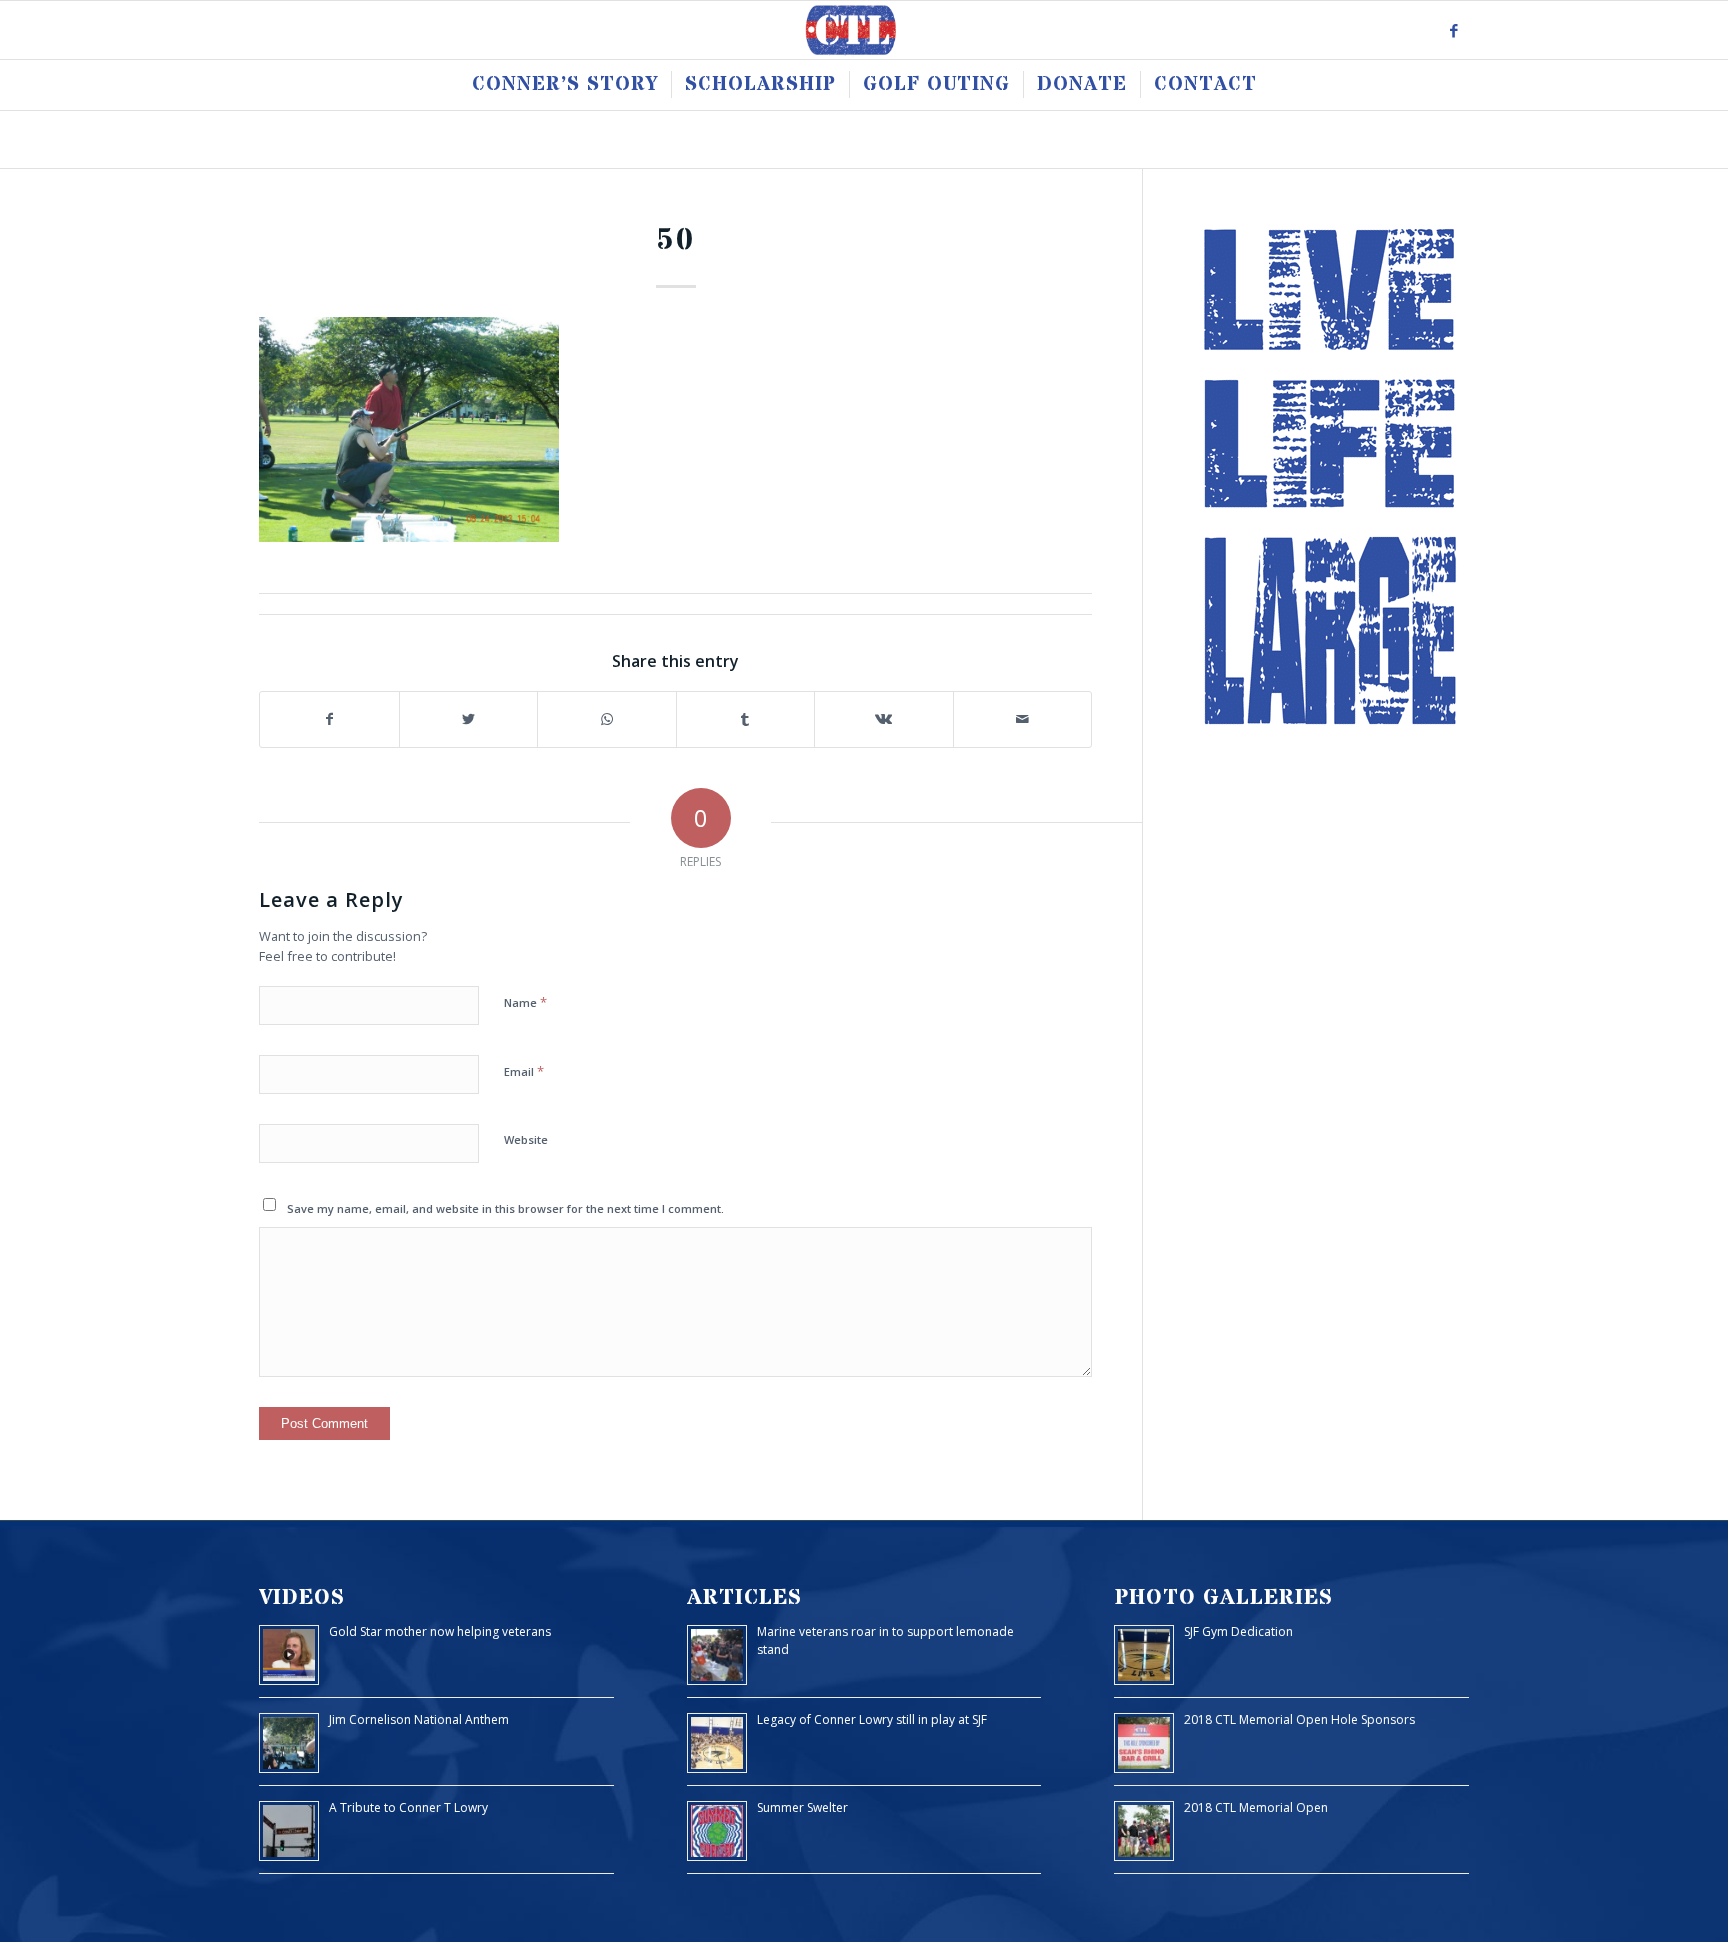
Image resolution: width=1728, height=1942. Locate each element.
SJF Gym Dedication (1238, 1631)
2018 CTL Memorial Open (1256, 1807)
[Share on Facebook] (329, 719)
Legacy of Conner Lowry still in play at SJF (872, 1719)
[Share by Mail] (1023, 719)
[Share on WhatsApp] (607, 719)
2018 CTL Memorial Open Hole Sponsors (1299, 1719)
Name (525, 1002)
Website (526, 1139)
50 (676, 240)
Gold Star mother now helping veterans (440, 1631)
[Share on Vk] (884, 719)
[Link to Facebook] (1454, 30)
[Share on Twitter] (469, 719)
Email (524, 1071)
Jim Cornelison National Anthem (419, 1719)
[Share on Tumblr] (746, 719)
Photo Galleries (1223, 1597)
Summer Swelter (802, 1807)
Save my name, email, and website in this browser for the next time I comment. (505, 1208)
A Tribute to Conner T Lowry (408, 1807)
